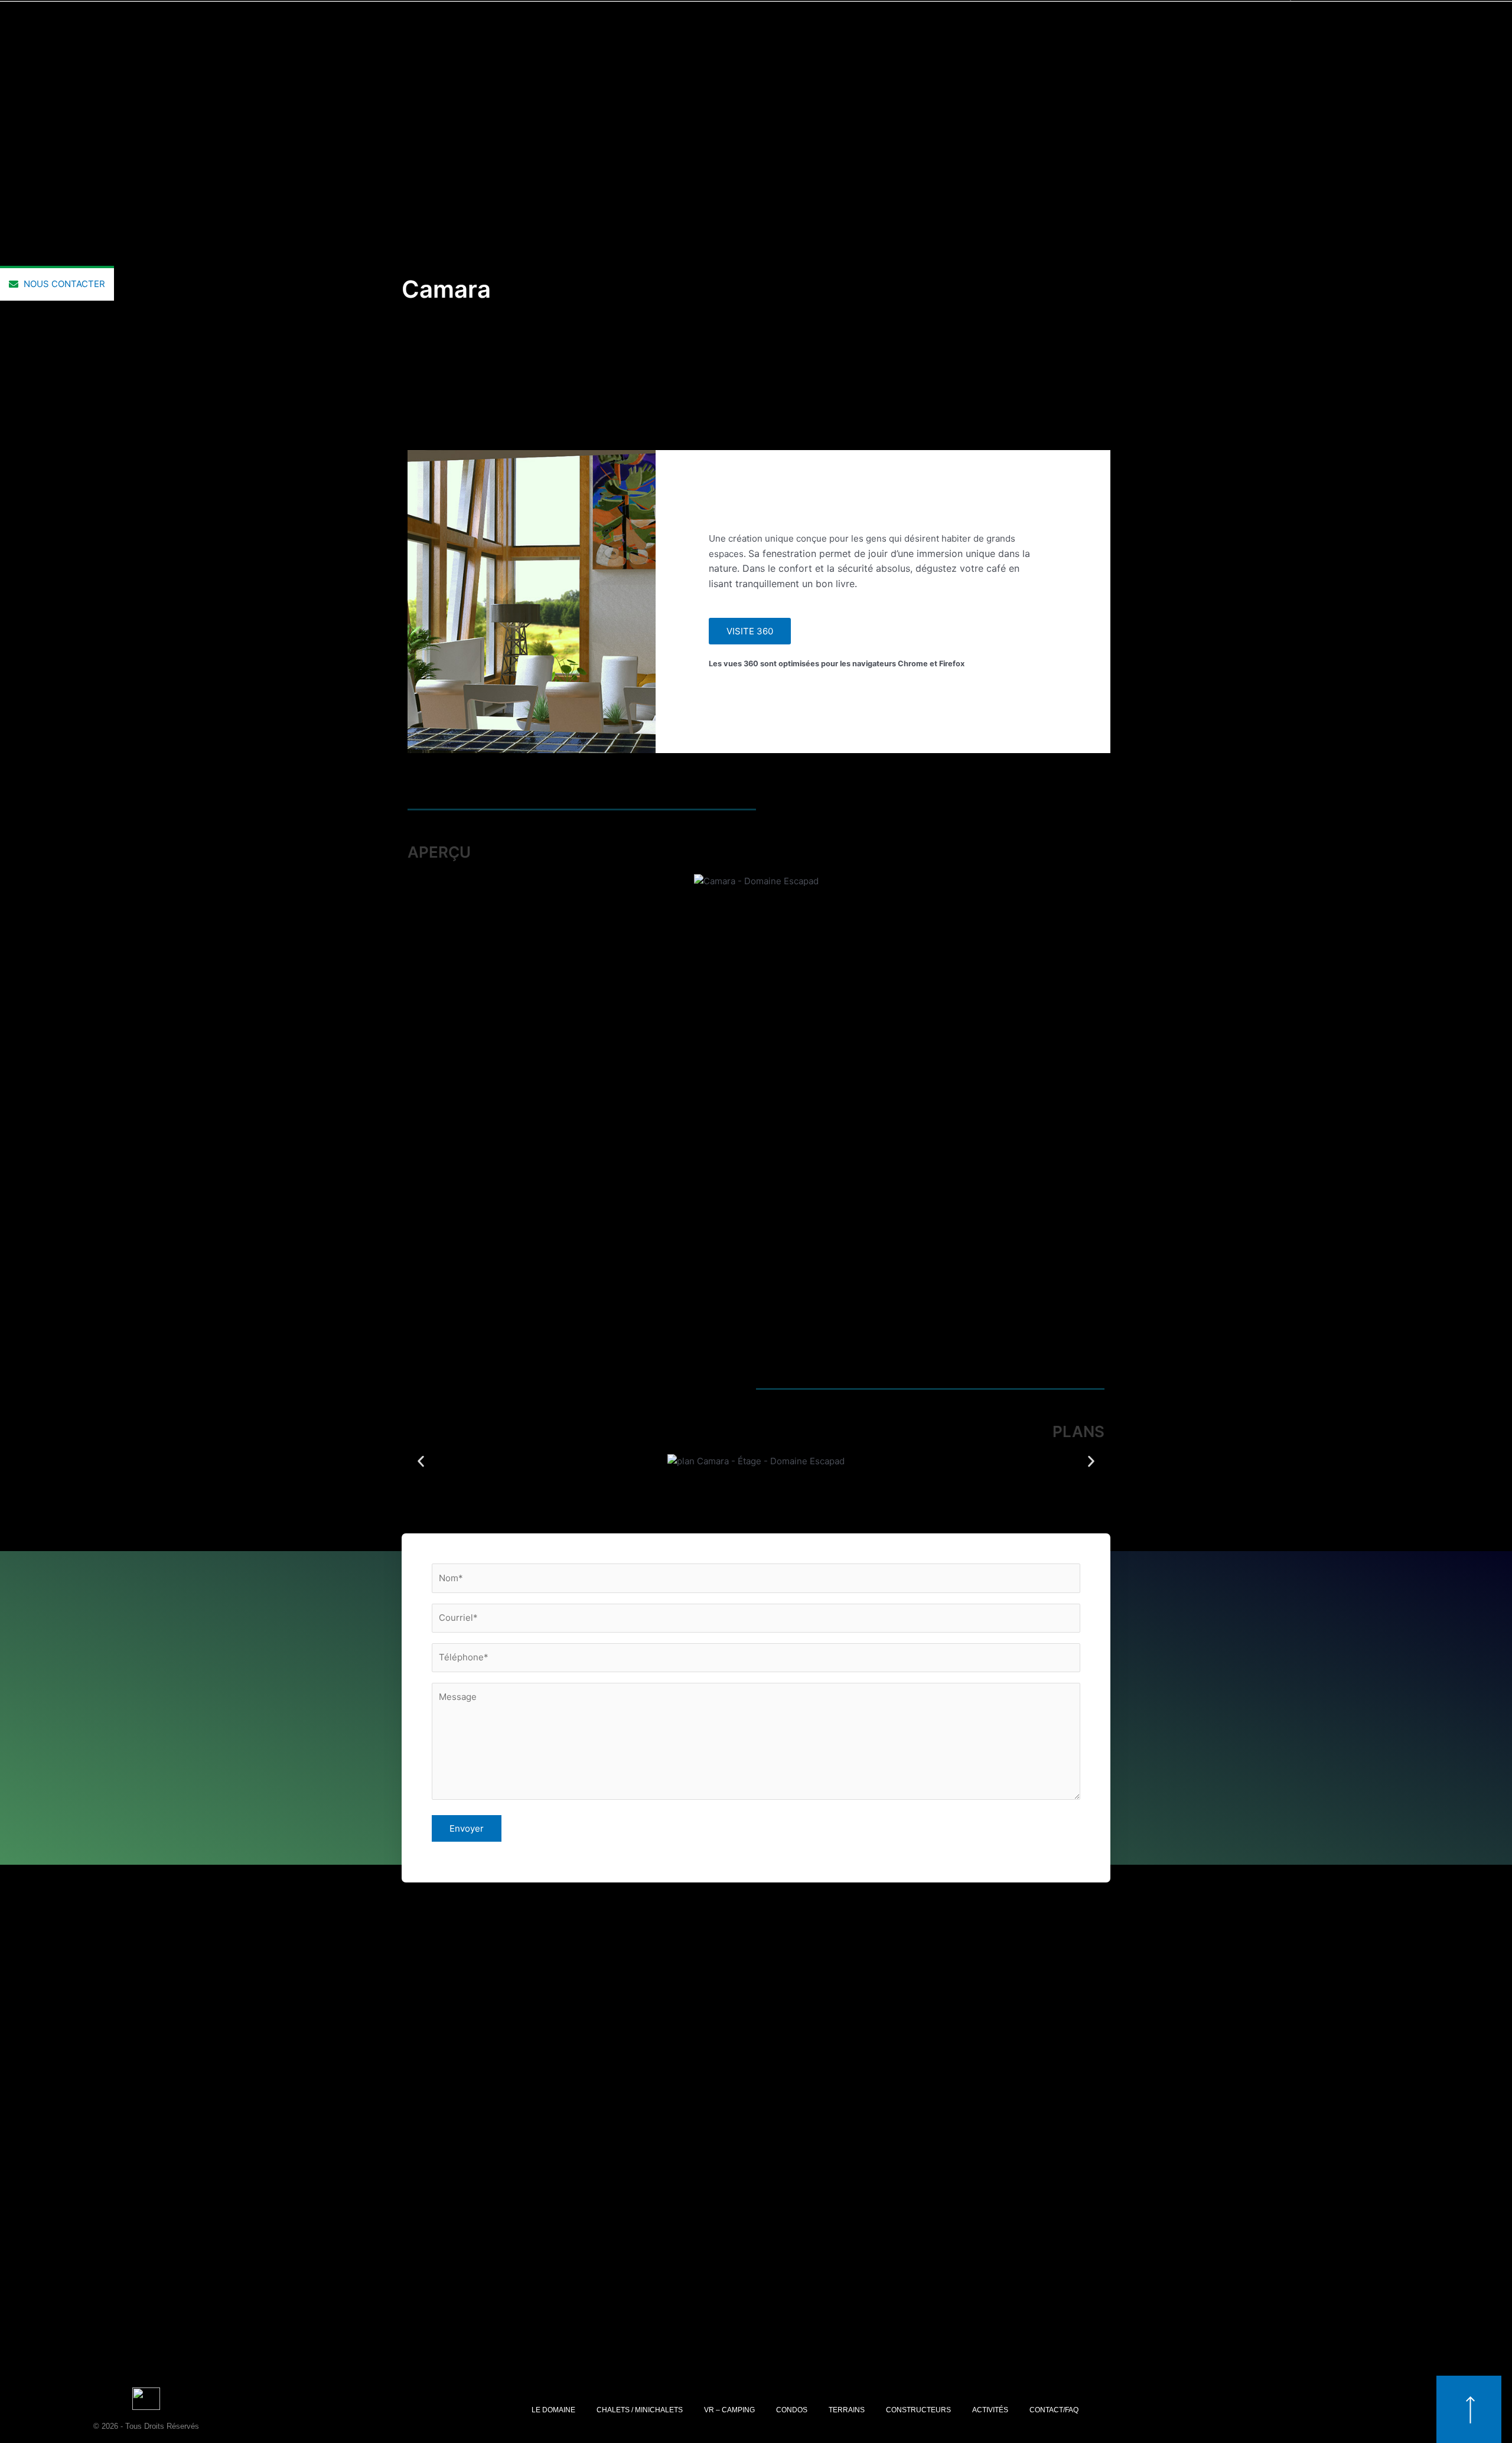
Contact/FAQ (1054, 2410)
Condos (792, 2410)
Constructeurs (918, 2410)
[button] (421, 1107)
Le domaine (553, 2410)
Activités (990, 2410)
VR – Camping (729, 2410)
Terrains (847, 2410)
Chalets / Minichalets (640, 2410)
